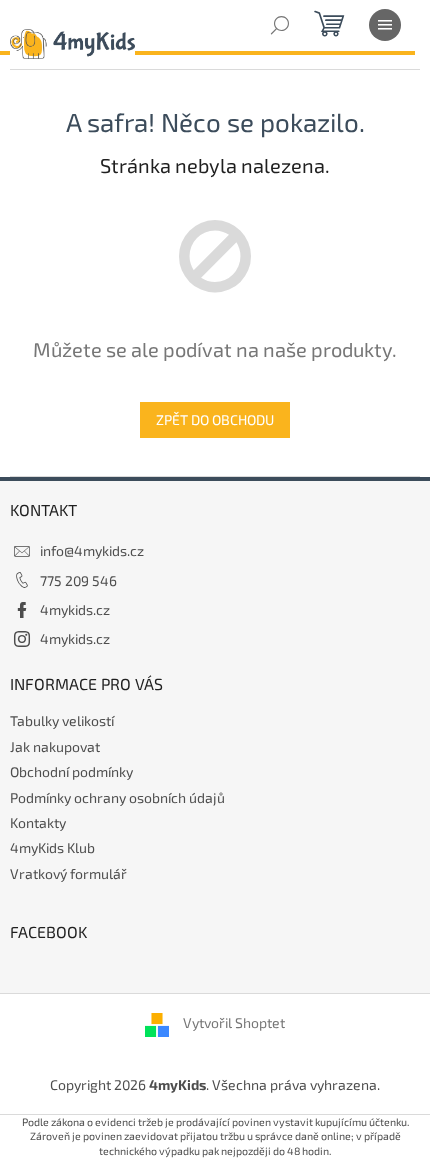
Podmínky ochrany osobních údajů (117, 797)
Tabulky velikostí (62, 720)
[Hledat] (280, 25)
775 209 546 (78, 580)
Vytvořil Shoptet (234, 1023)
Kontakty (38, 822)
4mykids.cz (75, 609)
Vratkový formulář (68, 873)
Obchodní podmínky (71, 771)
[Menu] (385, 25)
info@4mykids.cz (92, 550)
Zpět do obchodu (215, 419)
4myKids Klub (52, 847)
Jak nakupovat (55, 746)
